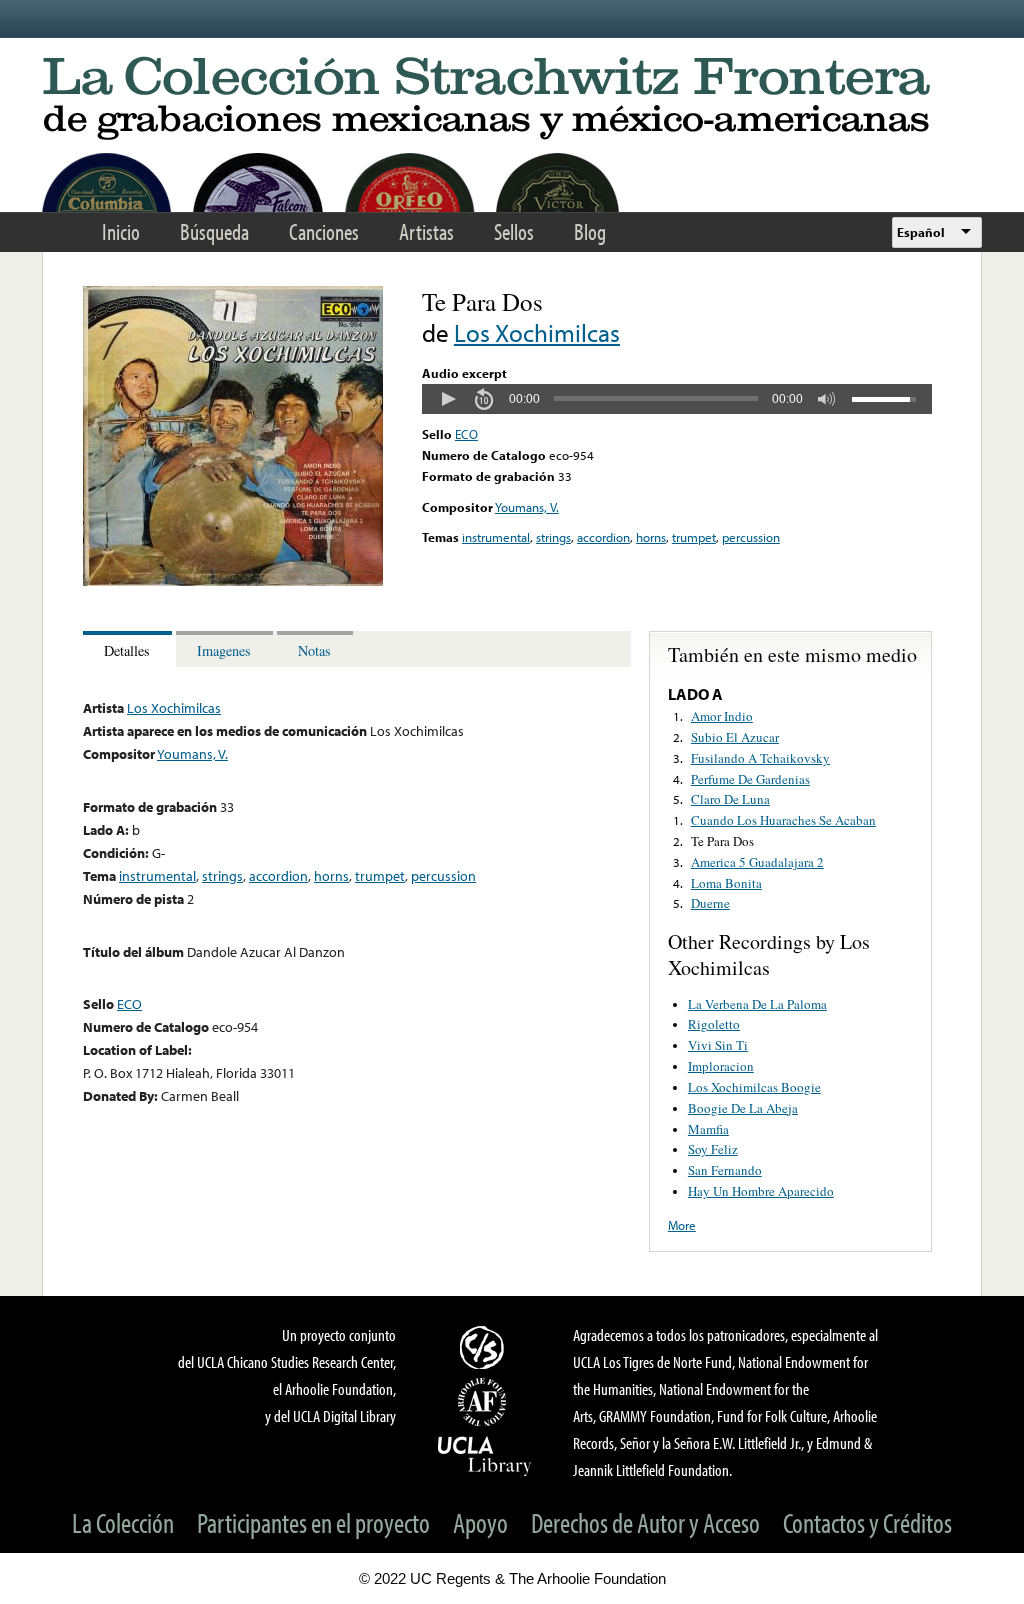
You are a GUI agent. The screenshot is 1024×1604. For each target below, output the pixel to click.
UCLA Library (485, 1455)
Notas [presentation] (314, 650)
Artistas (426, 231)
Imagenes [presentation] (224, 650)
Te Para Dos (722, 841)
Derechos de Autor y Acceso (645, 1522)
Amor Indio (722, 716)
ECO (466, 434)
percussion (751, 537)
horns (651, 537)
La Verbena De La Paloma (757, 1004)
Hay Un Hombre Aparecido (761, 1191)
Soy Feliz (713, 1149)
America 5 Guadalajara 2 (757, 862)
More (682, 1225)
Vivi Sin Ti (718, 1045)
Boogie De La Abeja (743, 1108)
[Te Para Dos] (233, 581)
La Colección (123, 1522)
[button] (448, 399)
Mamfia (708, 1129)
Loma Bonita (726, 883)
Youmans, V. (527, 507)
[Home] (512, 99)
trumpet (694, 537)
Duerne (710, 903)
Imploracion (721, 1066)
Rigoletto (714, 1024)
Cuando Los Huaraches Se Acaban (783, 820)
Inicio (121, 231)
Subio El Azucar (735, 737)
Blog (590, 231)
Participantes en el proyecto (313, 1522)
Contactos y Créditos (867, 1522)
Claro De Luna (730, 799)
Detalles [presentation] (127, 650)
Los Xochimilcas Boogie (754, 1087)
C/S (485, 1347)
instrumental (496, 537)
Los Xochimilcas (537, 332)
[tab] (129, 649)
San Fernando (725, 1170)
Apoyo (480, 1522)
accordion (603, 537)
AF (485, 1402)
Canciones (324, 231)
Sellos (514, 231)
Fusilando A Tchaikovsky (760, 758)
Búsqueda (214, 231)
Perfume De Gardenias (750, 779)
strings (553, 537)
